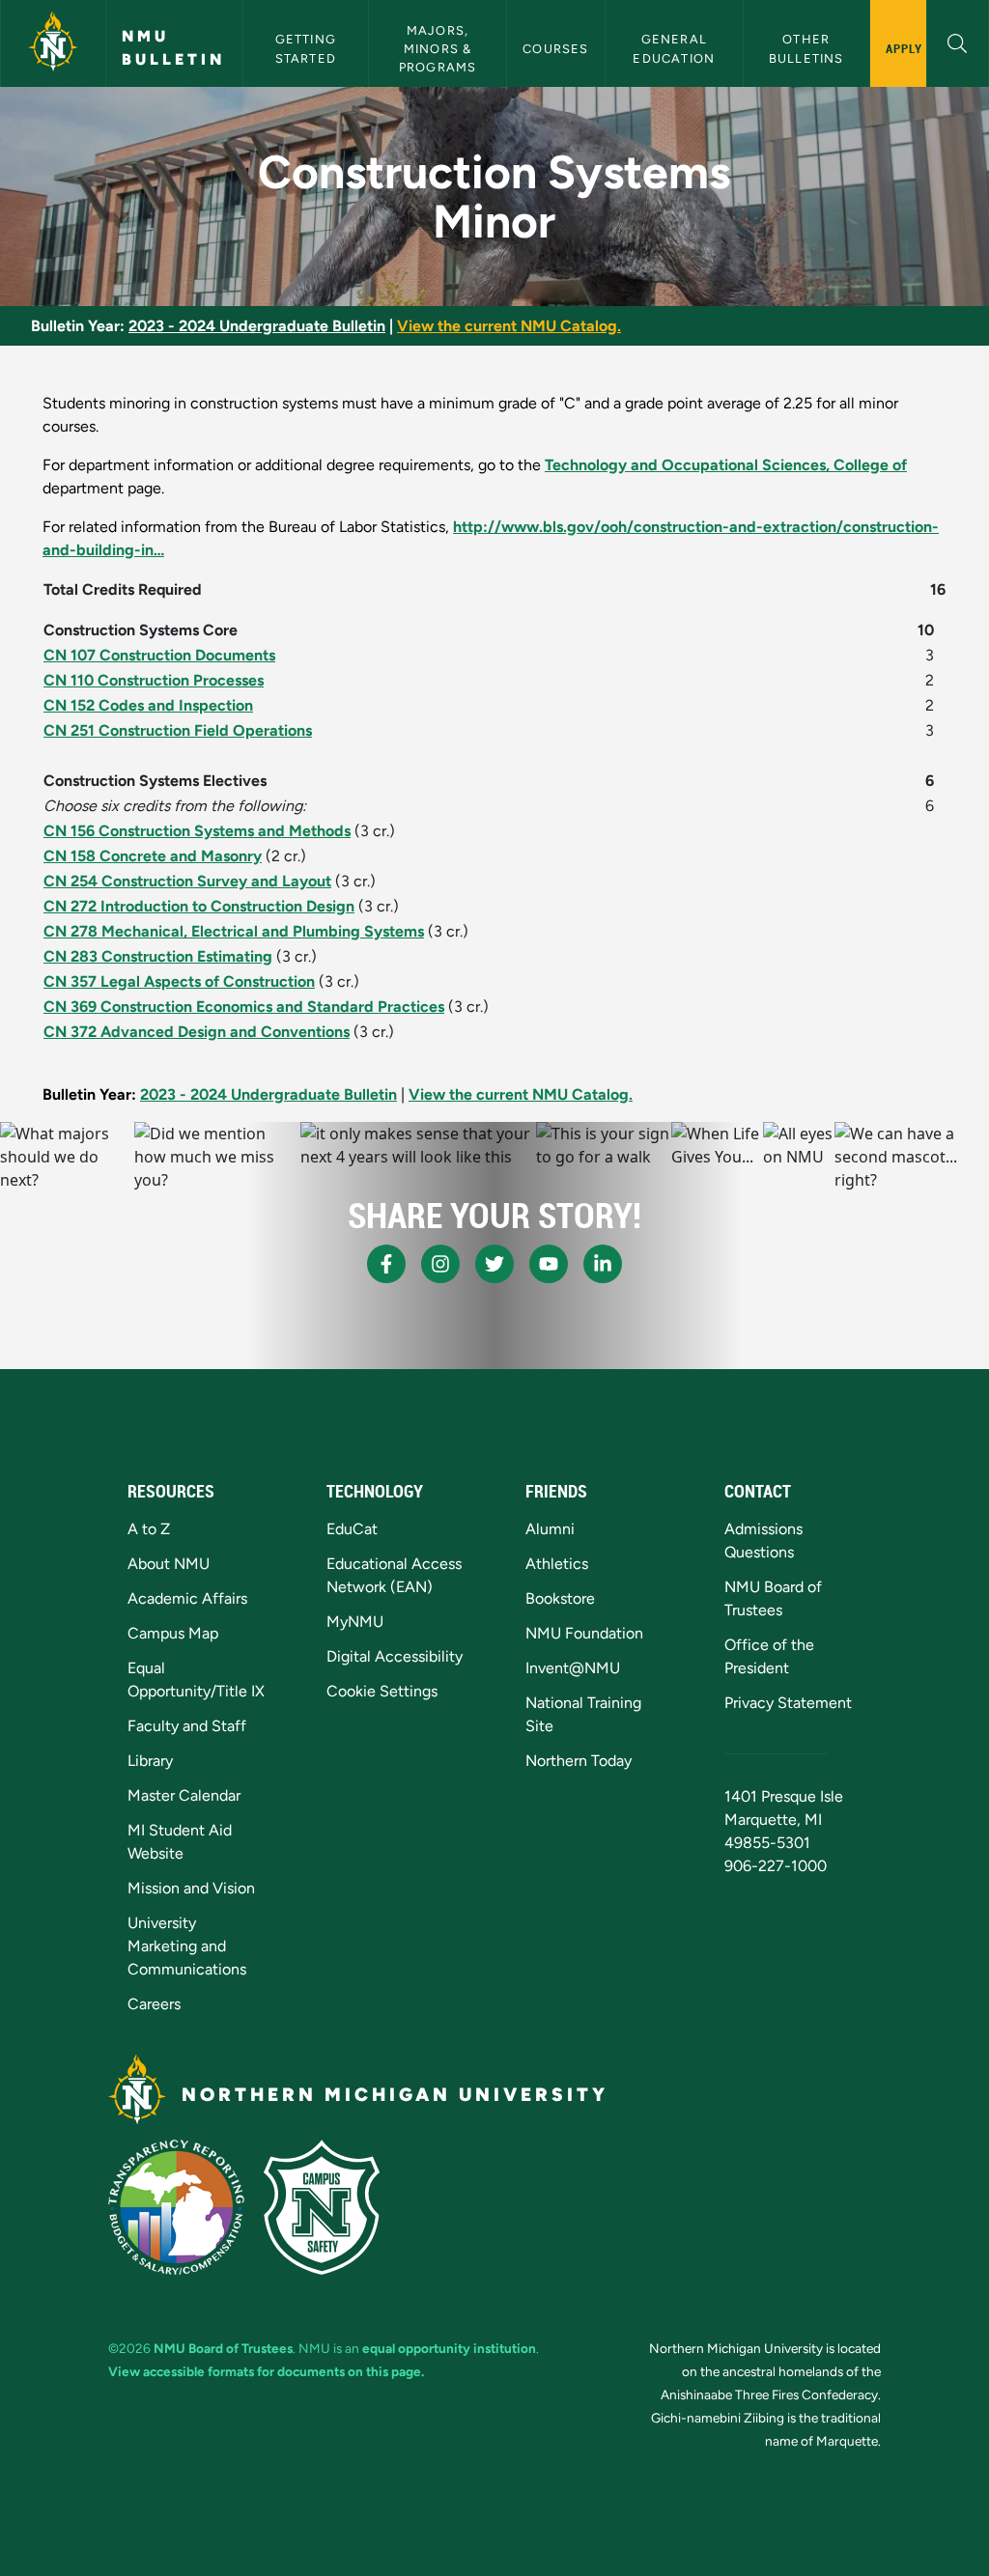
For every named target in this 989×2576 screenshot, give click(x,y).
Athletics (557, 1564)
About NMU (169, 1564)
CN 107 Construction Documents (159, 655)
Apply (904, 48)
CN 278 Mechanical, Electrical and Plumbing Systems (234, 931)
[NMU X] (494, 1264)
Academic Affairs (187, 1598)
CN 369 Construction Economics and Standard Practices (244, 1007)
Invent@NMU (573, 1668)
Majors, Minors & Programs (438, 49)
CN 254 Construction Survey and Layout (187, 881)
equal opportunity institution (449, 2348)
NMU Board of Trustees (223, 2348)
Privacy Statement (788, 1703)
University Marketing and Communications (187, 1946)
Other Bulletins (806, 48)
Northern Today (579, 1761)
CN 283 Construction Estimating (158, 956)
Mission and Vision (191, 1888)
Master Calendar (184, 1795)
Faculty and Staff (187, 1726)
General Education (674, 48)
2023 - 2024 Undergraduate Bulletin (257, 326)
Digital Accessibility (395, 1656)
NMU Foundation (584, 1633)
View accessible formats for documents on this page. (266, 2371)
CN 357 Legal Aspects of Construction (179, 981)
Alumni (550, 1529)
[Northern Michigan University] (53, 43)
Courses (555, 49)
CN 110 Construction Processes (154, 680)
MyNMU (355, 1622)
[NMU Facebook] (386, 1264)
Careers (154, 2004)
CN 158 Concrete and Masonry (153, 856)
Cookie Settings (382, 1691)
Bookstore (560, 1598)
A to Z (149, 1529)
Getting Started (308, 48)
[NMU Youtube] (549, 1264)
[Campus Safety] (322, 2207)
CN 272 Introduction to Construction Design (199, 906)
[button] (958, 41)
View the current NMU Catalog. (509, 326)
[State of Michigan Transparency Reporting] (176, 2207)
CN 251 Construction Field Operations (178, 730)
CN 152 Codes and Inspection (148, 705)
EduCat (352, 1529)
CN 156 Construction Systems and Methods (197, 831)
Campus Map (173, 1633)
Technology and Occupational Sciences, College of (726, 465)
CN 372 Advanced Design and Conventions (197, 1032)
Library (150, 1761)
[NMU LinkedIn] (603, 1264)
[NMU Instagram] (440, 1264)
